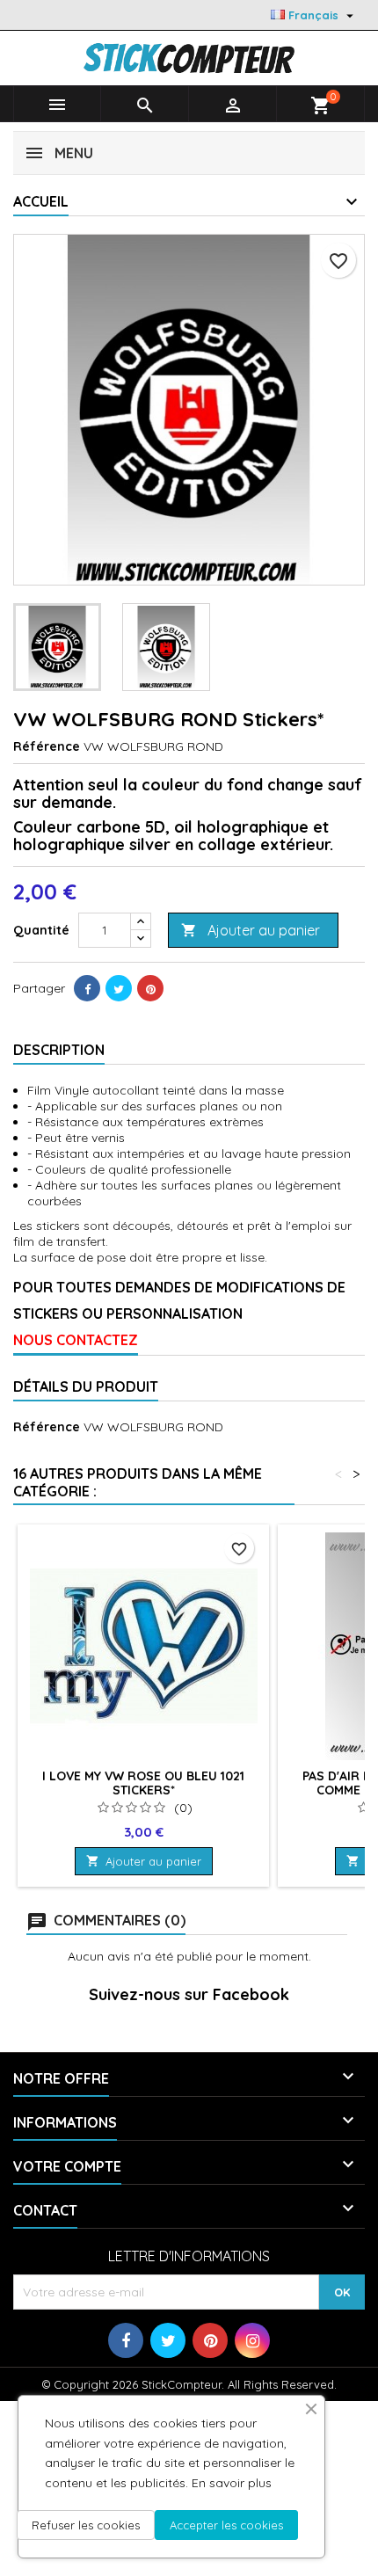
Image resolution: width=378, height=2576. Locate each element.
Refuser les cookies (86, 2525)
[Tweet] (119, 988)
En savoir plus (232, 2483)
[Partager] (87, 988)
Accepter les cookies (226, 2525)
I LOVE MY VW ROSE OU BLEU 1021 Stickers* (143, 1783)
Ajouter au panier (251, 930)
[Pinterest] (150, 988)
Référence (47, 746)
